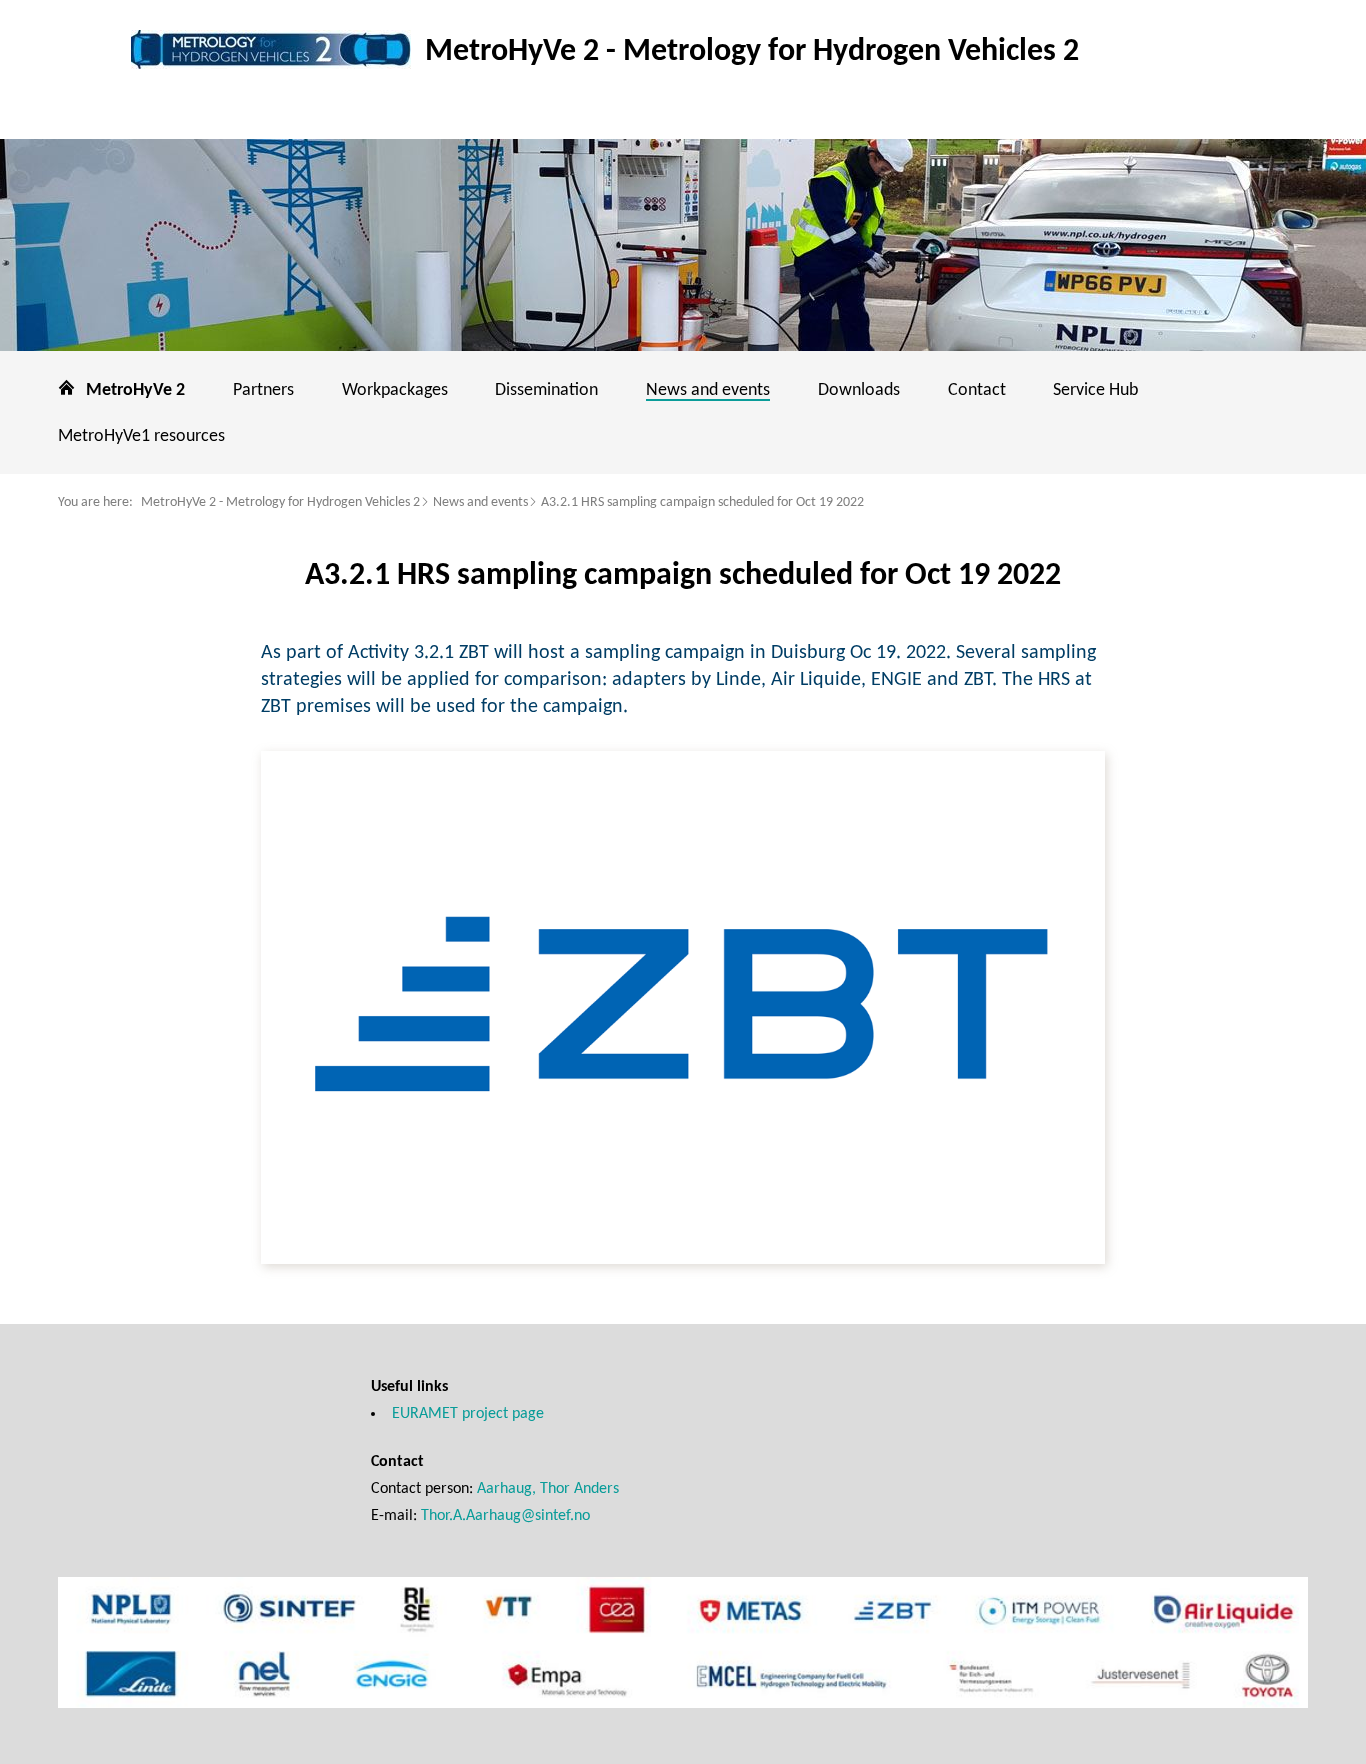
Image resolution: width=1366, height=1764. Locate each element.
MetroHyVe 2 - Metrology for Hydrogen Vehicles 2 (280, 502)
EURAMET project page (468, 1414)
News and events (480, 502)
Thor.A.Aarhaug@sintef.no (505, 1516)
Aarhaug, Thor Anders (548, 1489)
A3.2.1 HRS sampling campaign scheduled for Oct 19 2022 (702, 502)
